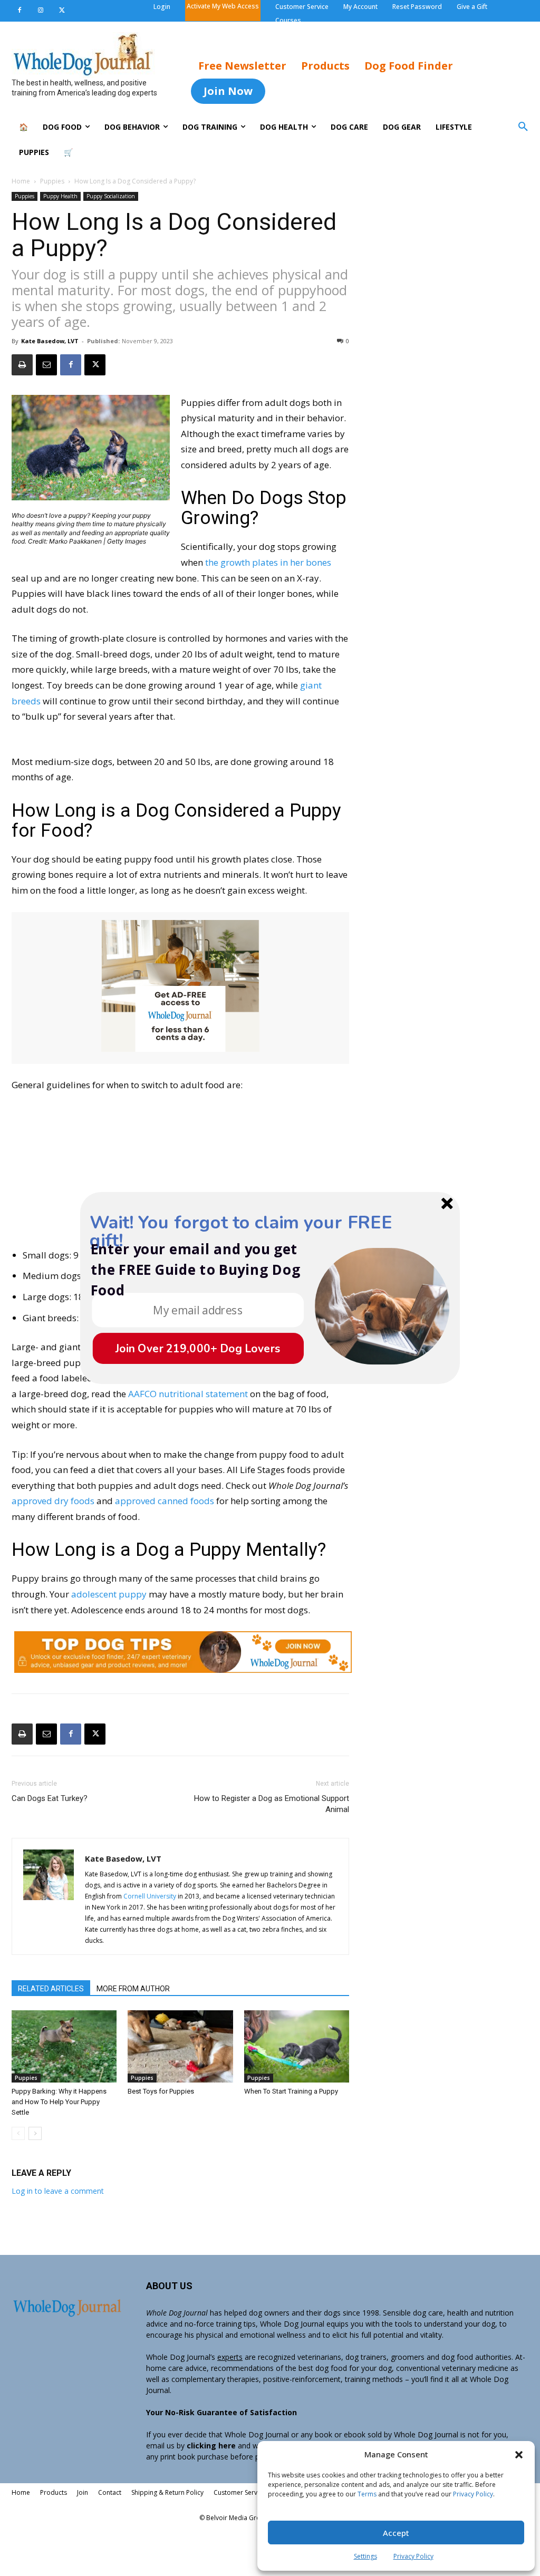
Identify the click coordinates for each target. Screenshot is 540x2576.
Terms (367, 2494)
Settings (365, 2556)
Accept (396, 2533)
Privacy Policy (473, 2494)
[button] (519, 2455)
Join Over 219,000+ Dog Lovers (198, 1348)
